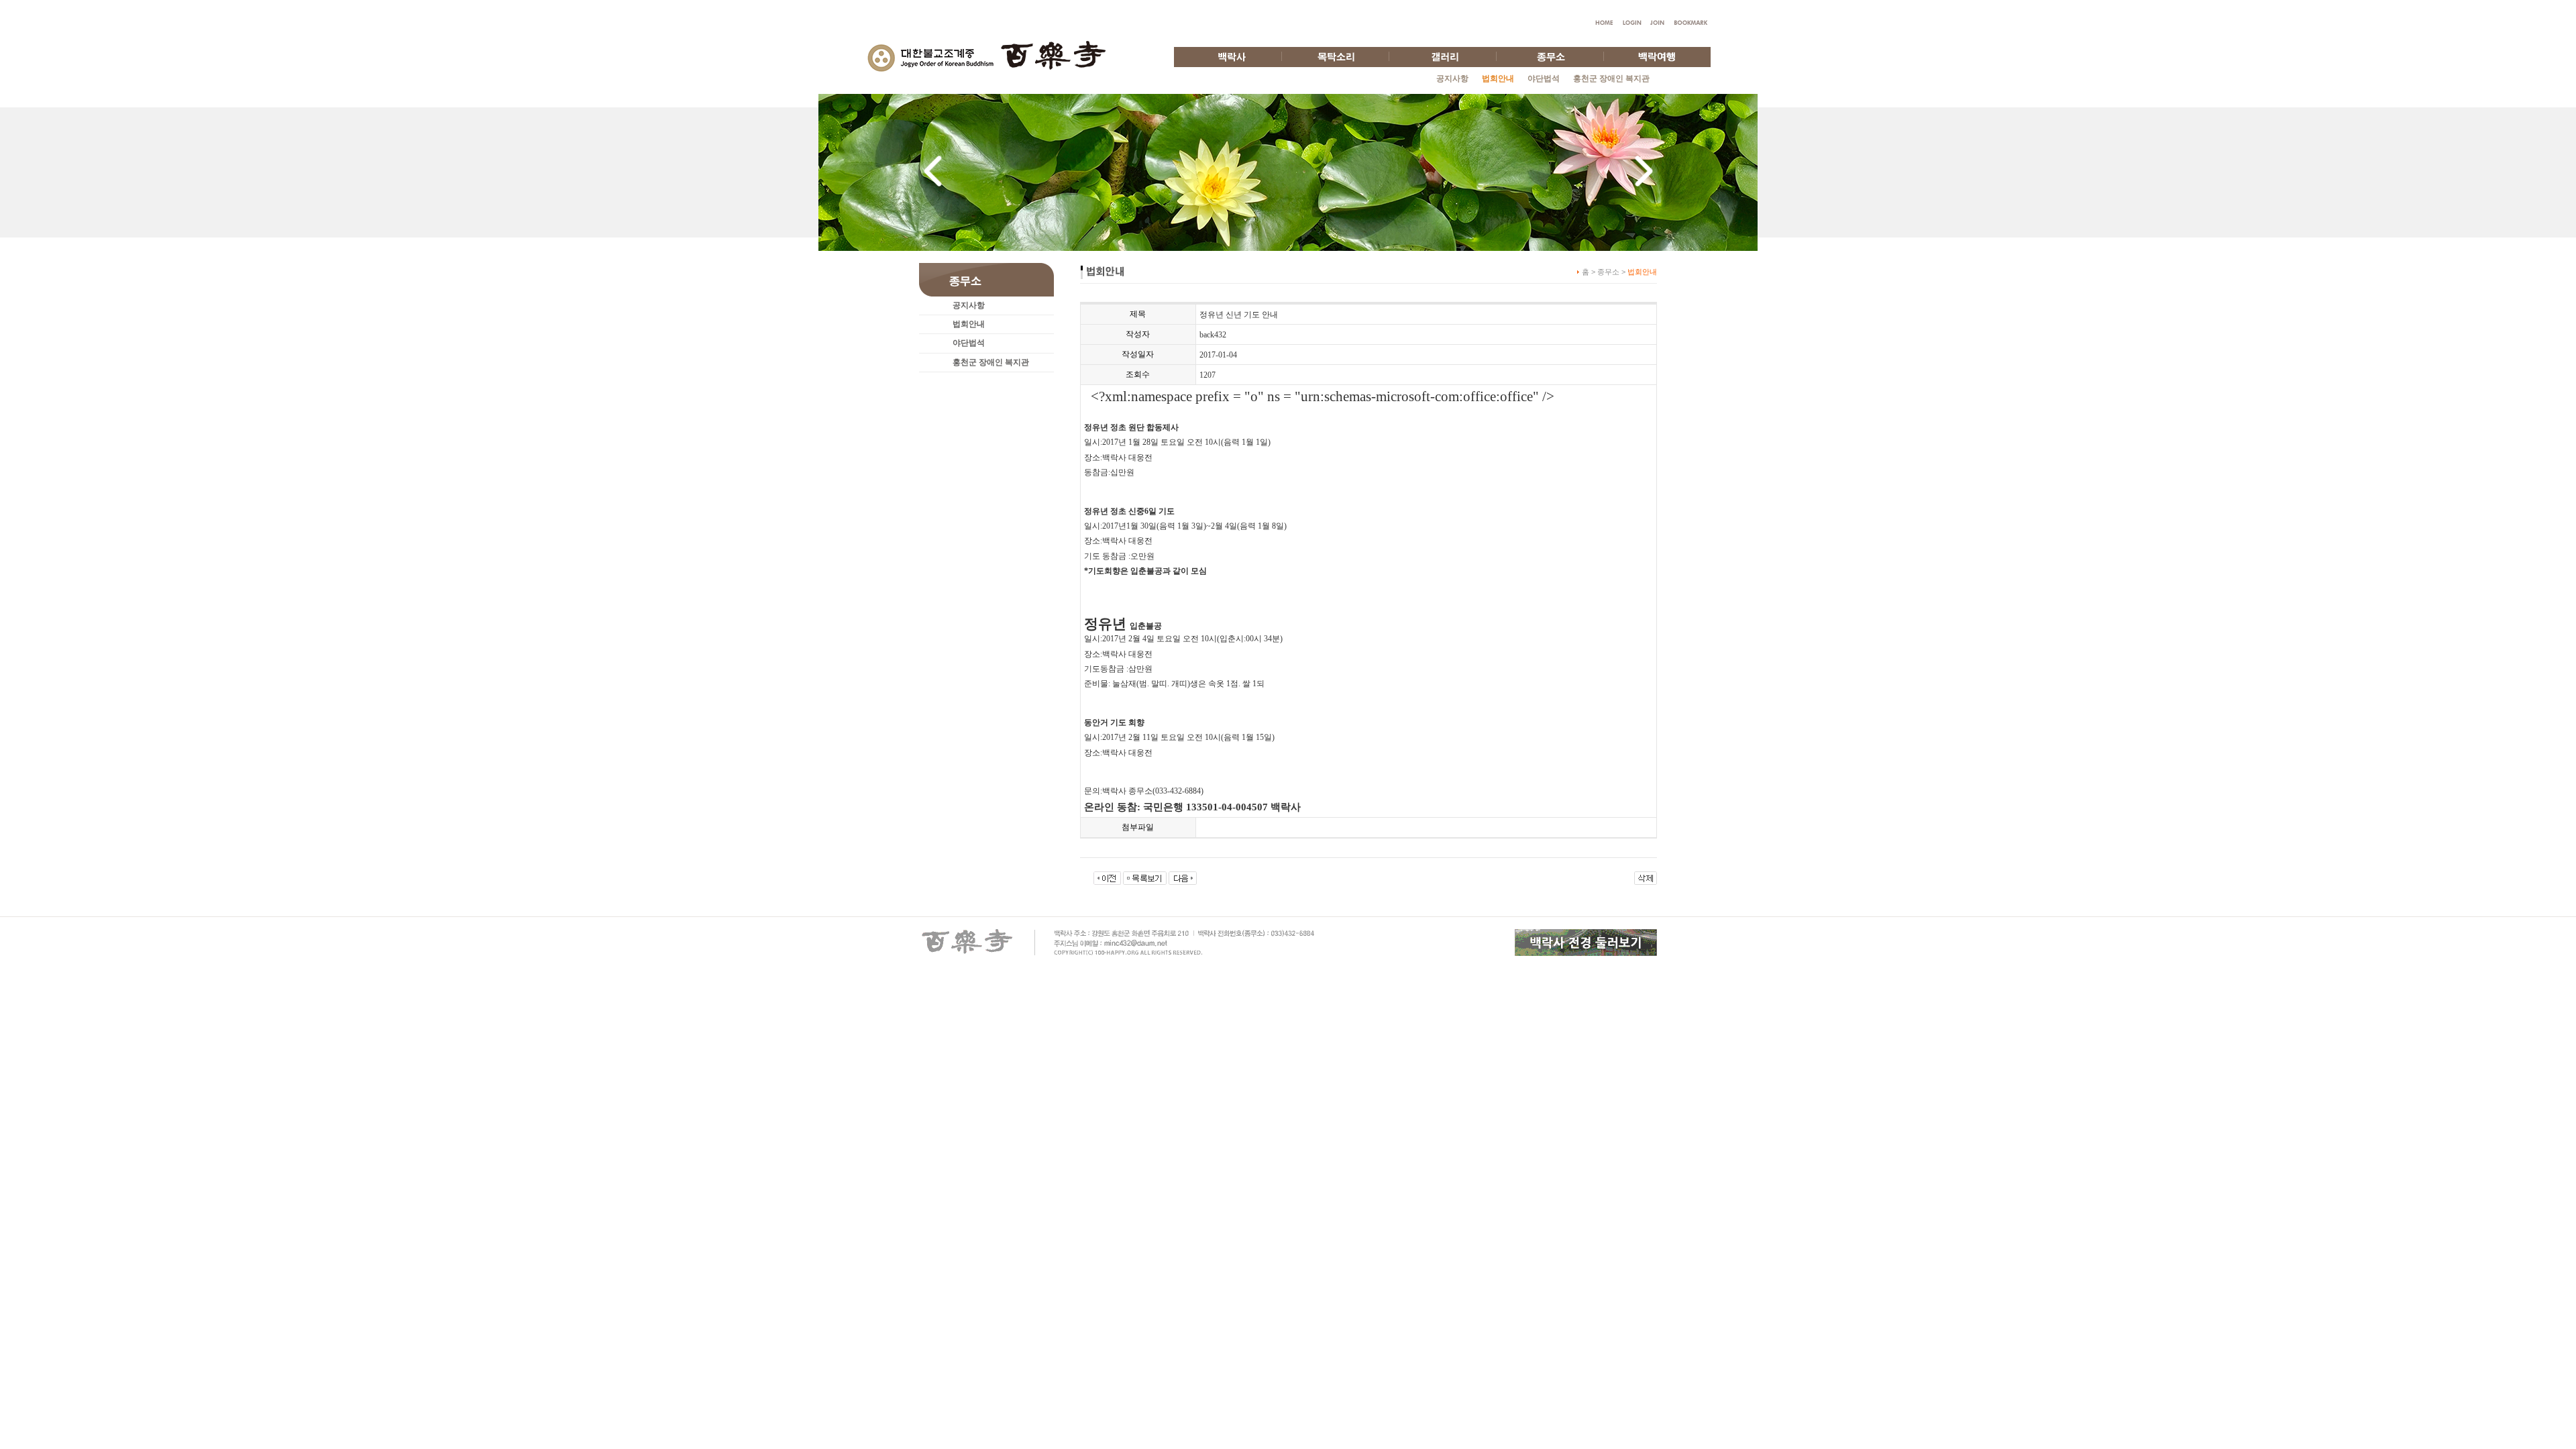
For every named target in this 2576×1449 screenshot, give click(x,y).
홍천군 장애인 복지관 (1611, 78)
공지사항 (1452, 78)
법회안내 (969, 324)
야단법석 (1544, 78)
